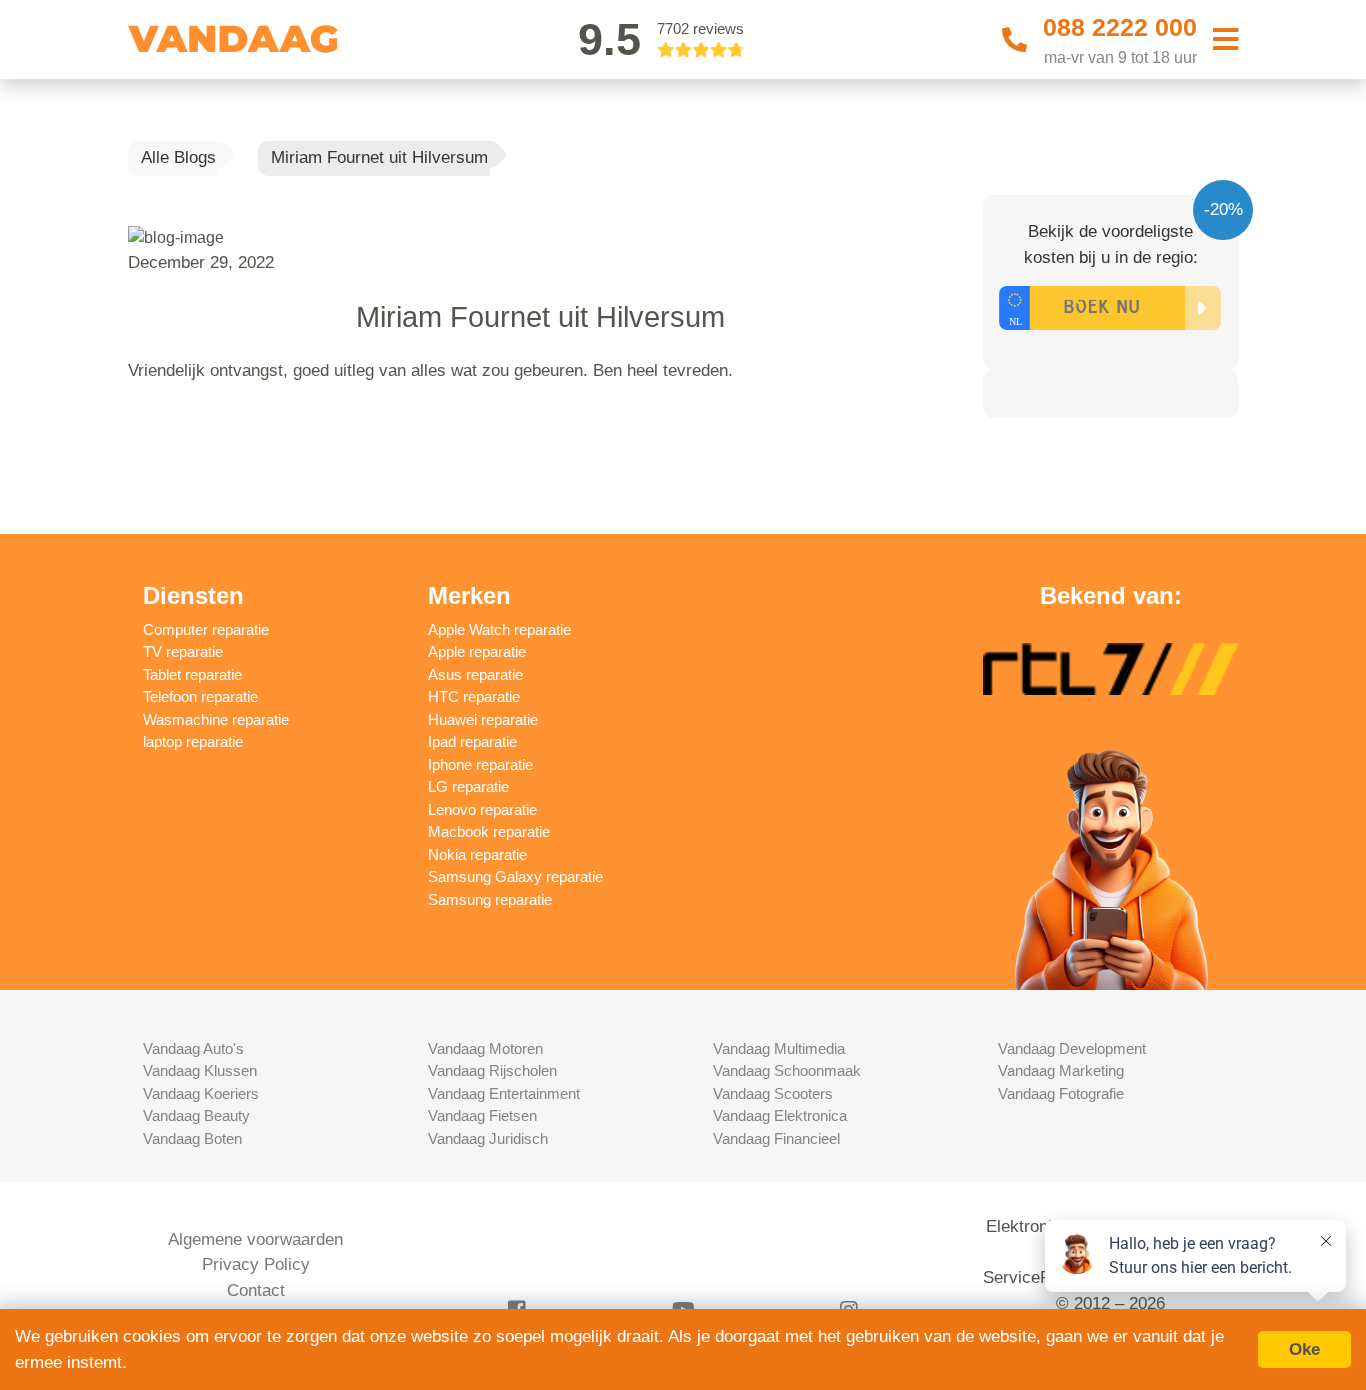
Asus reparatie (475, 674)
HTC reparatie (474, 696)
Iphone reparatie (480, 764)
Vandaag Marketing (1061, 1070)
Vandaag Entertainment (504, 1093)
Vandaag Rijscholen (492, 1070)
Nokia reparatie (477, 854)
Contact (256, 1290)
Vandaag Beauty (196, 1115)
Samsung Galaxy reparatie (515, 876)
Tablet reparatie (192, 674)
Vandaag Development (1072, 1048)
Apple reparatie (477, 651)
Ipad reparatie (472, 741)
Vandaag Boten (192, 1138)
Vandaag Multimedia (779, 1048)
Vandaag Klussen (200, 1070)
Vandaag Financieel (776, 1138)
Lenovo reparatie (482, 809)
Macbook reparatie (489, 831)
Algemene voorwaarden (255, 1239)
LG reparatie (468, 786)
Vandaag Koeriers (201, 1093)
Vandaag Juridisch (488, 1138)
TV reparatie (183, 651)
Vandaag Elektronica (780, 1115)
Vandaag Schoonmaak (787, 1070)
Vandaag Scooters (773, 1093)
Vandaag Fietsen (482, 1115)
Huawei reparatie (483, 719)
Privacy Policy (256, 1264)
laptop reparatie (193, 741)
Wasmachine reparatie (216, 719)
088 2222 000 (1120, 27)
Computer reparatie (206, 629)
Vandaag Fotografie (1061, 1093)
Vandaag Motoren (485, 1048)
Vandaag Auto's (193, 1048)
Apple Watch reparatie (499, 629)
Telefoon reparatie (200, 696)
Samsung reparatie (490, 899)
